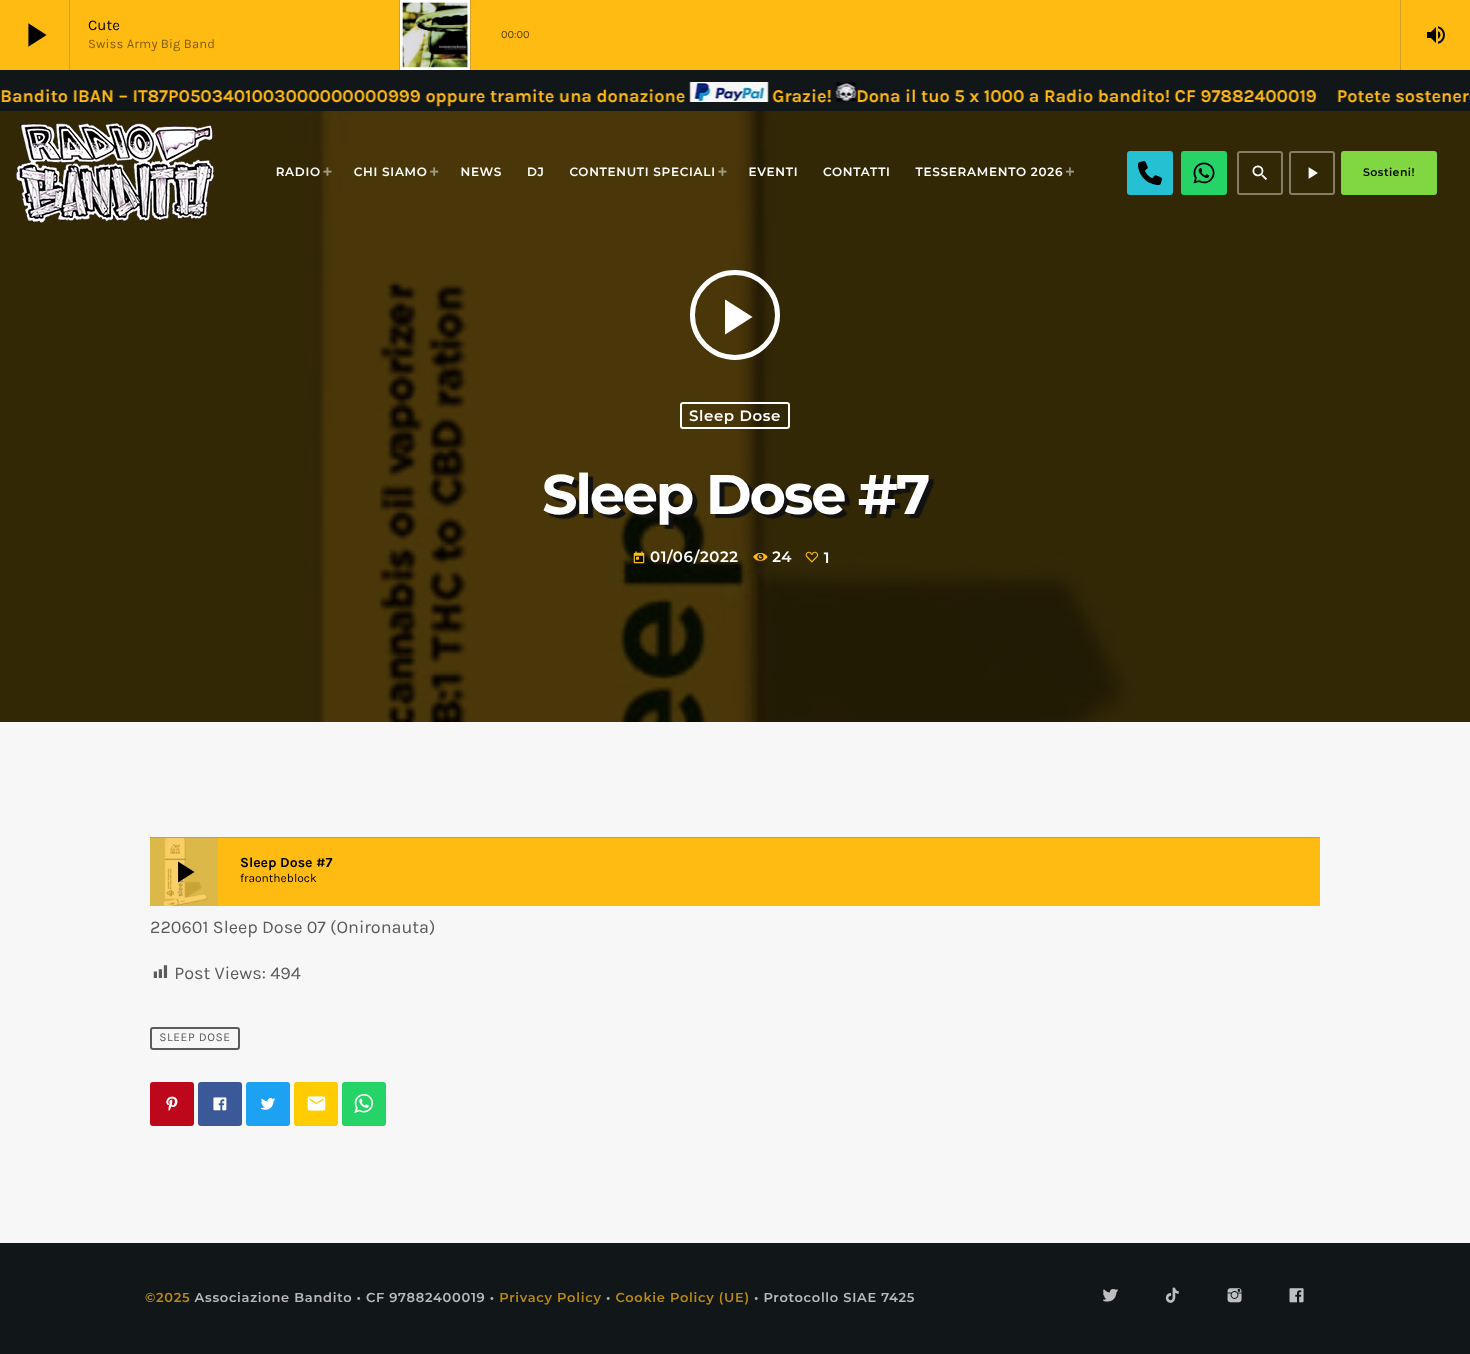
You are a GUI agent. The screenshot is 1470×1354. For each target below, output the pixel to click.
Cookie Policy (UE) (682, 1298)
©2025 (167, 1298)
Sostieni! (1389, 172)
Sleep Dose (735, 415)
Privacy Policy (550, 1298)
